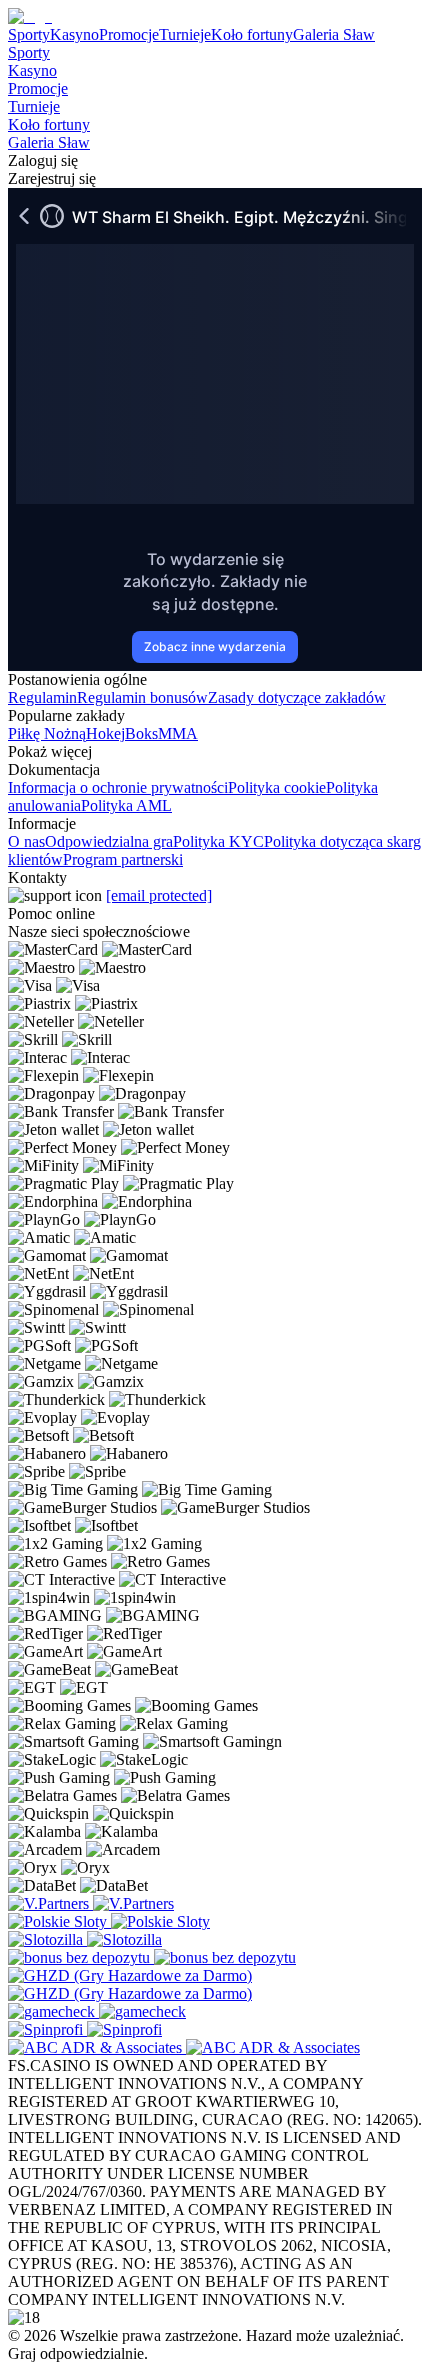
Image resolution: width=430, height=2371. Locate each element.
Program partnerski (123, 859)
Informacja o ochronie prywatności (118, 787)
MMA (178, 733)
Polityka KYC (218, 841)
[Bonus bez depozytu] (81, 1957)
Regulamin (42, 697)
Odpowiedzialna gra (109, 841)
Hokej (105, 733)
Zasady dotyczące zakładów (297, 697)
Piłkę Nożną (47, 733)
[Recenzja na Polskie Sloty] (59, 1921)
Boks (141, 733)
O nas (26, 841)
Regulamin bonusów (142, 697)
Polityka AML (126, 805)
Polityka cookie (277, 787)
